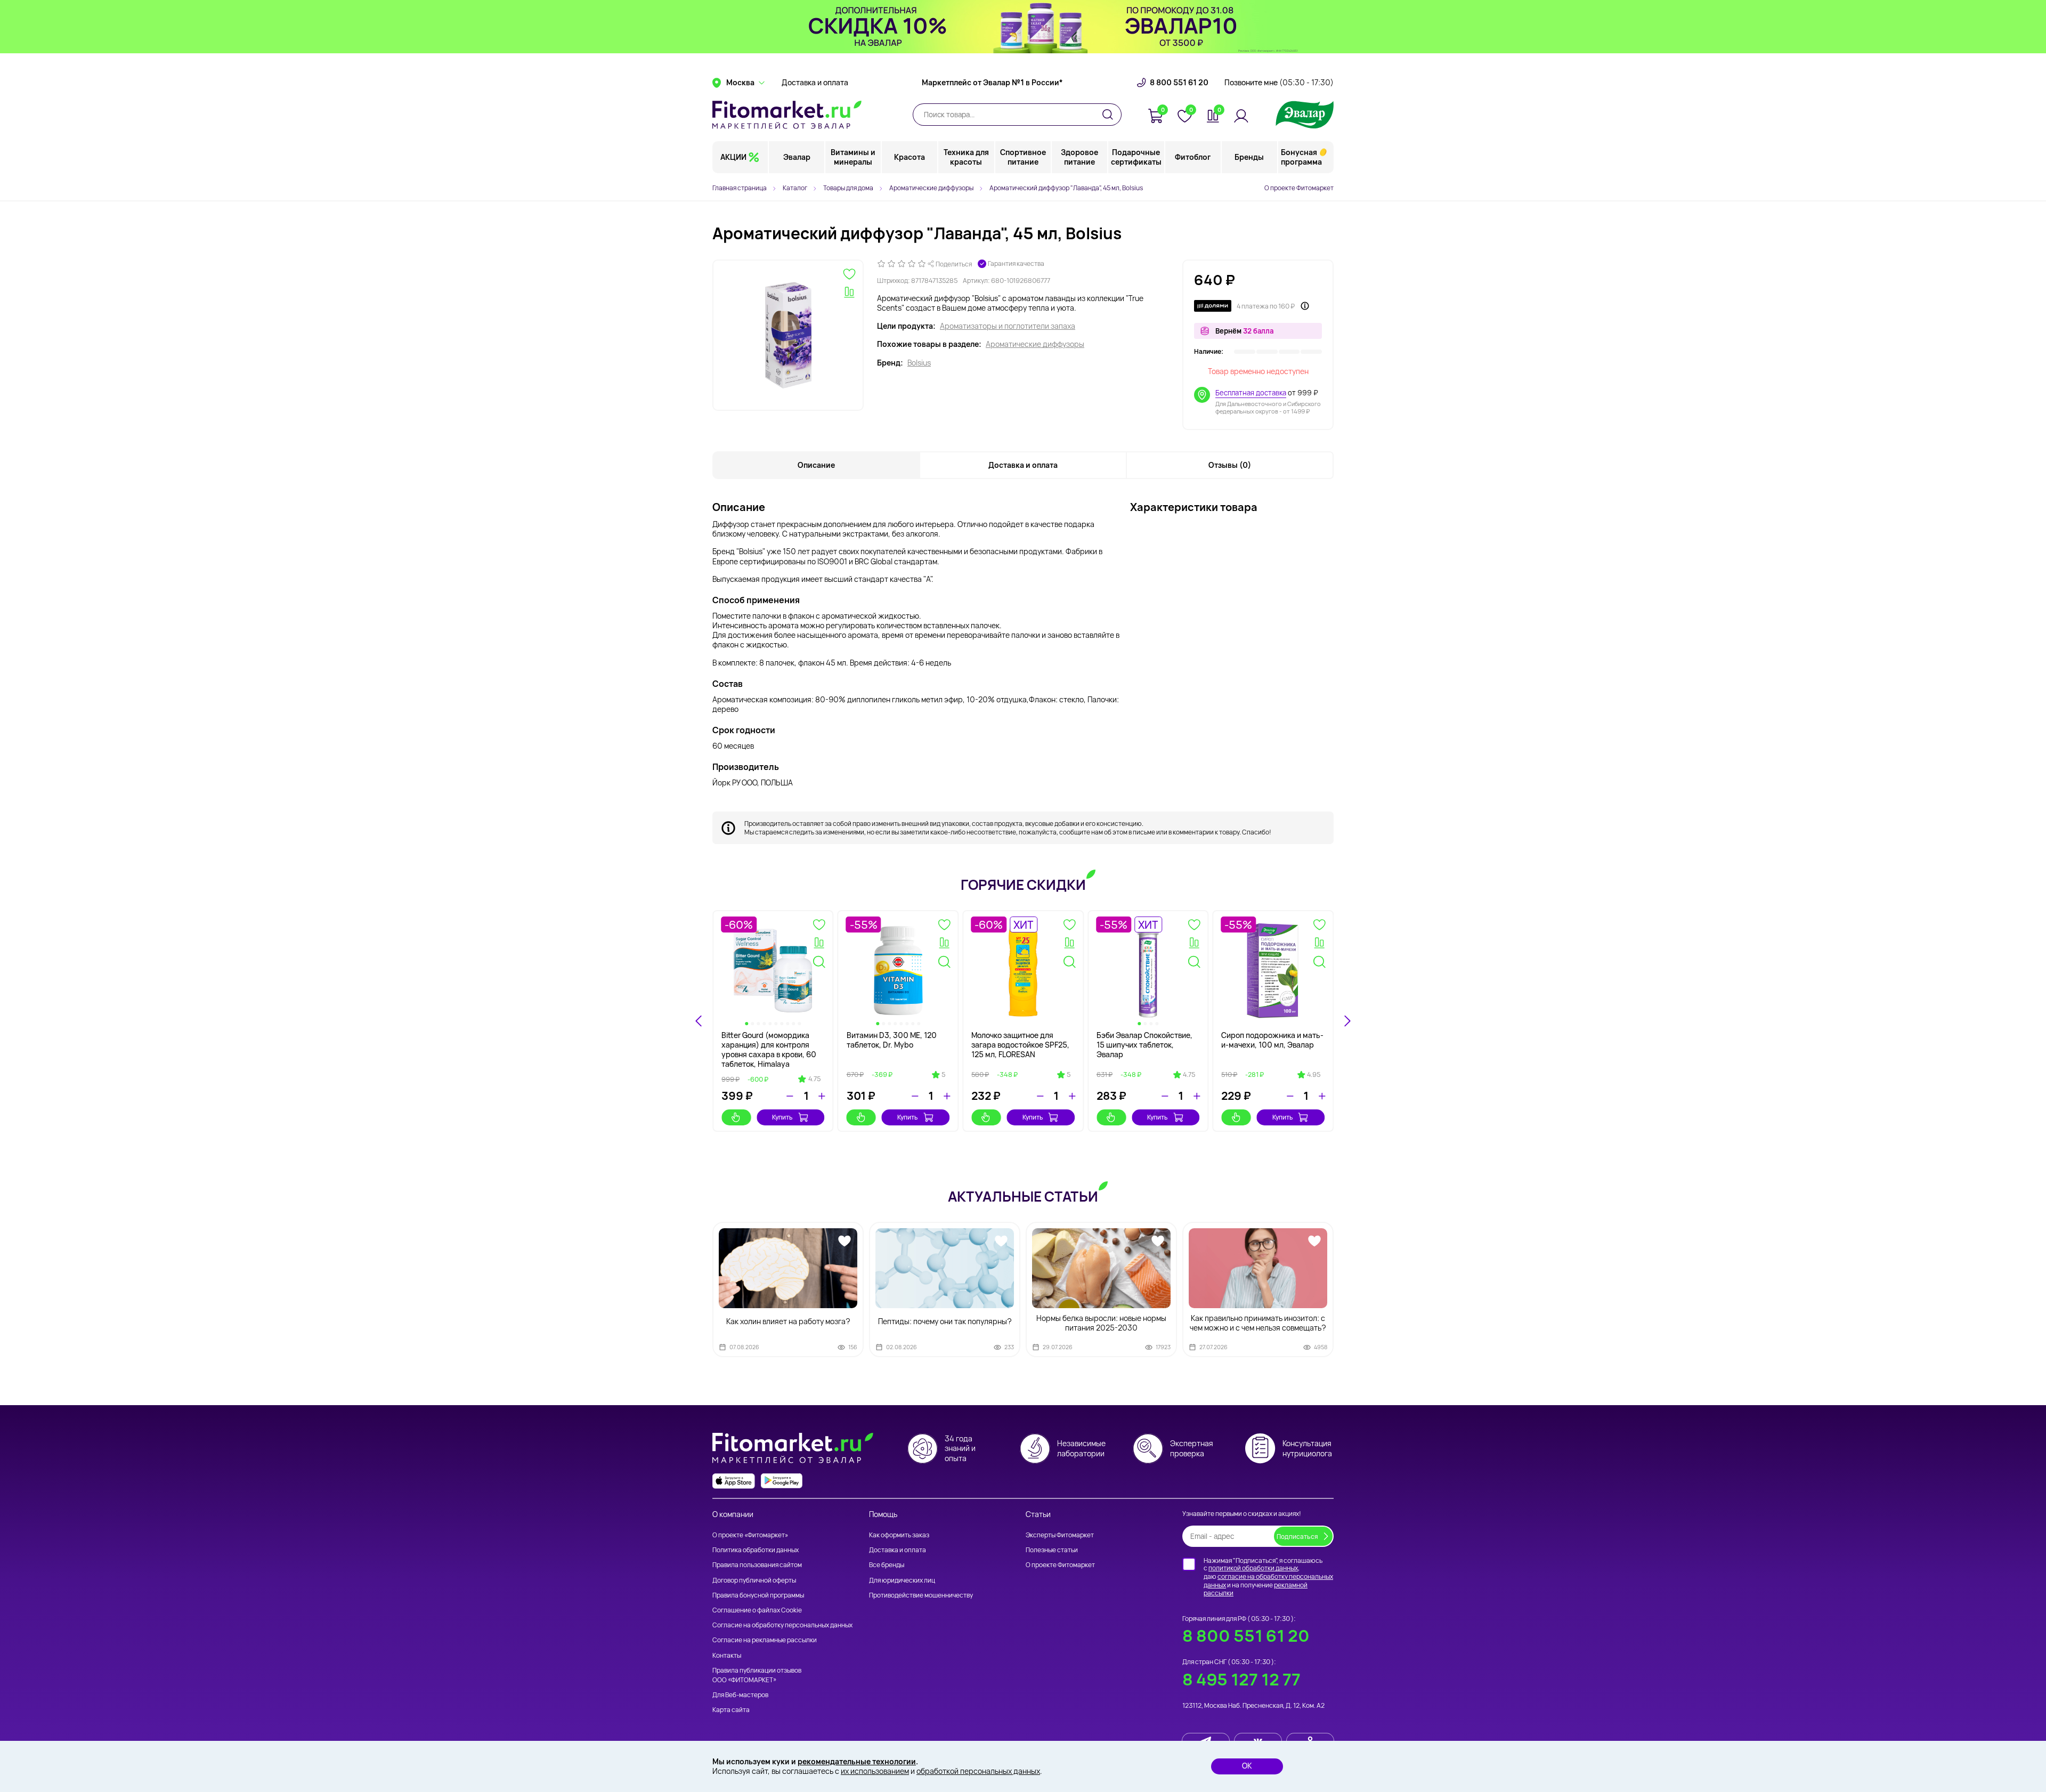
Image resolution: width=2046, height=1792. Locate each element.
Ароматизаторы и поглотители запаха (1008, 326)
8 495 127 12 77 (1241, 1679)
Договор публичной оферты (754, 1580)
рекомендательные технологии (857, 1761)
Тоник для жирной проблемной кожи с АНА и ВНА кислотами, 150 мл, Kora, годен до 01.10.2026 (768, 1050)
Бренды (1249, 157)
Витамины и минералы (853, 157)
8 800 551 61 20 (1179, 83)
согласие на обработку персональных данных (1268, 1581)
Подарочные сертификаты (1136, 157)
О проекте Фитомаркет (1299, 188)
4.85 (1064, 1075)
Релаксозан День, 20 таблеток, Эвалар (1009, 1040)
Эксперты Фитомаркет (1060, 1535)
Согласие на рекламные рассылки (765, 1640)
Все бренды (887, 1565)
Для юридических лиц (902, 1580)
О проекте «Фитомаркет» (750, 1535)
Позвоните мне (1279, 83)
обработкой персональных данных (978, 1771)
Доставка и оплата (815, 83)
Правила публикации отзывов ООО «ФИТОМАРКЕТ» (757, 1675)
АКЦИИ (733, 157)
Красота (910, 157)
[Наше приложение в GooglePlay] (782, 1481)
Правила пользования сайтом (757, 1565)
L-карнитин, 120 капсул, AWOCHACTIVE (1264, 1040)
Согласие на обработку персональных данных (782, 1625)
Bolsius (919, 363)
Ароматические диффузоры (1035, 344)
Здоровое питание (1079, 157)
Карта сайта (731, 1710)
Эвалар (797, 157)
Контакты (727, 1655)
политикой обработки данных (1253, 1568)
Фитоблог (1193, 157)
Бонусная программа (1301, 157)
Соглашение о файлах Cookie (757, 1610)
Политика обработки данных (756, 1550)
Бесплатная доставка (1251, 393)
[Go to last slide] (699, 1021)
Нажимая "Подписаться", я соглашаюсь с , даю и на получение (1268, 1577)
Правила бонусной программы (758, 1595)
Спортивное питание (1023, 157)
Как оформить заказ (899, 1535)
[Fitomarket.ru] (787, 115)
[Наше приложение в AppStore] (734, 1481)
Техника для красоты (966, 157)
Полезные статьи (1052, 1550)
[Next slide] (1347, 1021)
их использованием (875, 1771)
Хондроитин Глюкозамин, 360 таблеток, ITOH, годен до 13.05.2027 (894, 1045)
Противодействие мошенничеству (921, 1595)
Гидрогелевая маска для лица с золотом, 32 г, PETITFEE (1141, 1045)
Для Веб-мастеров (740, 1695)
